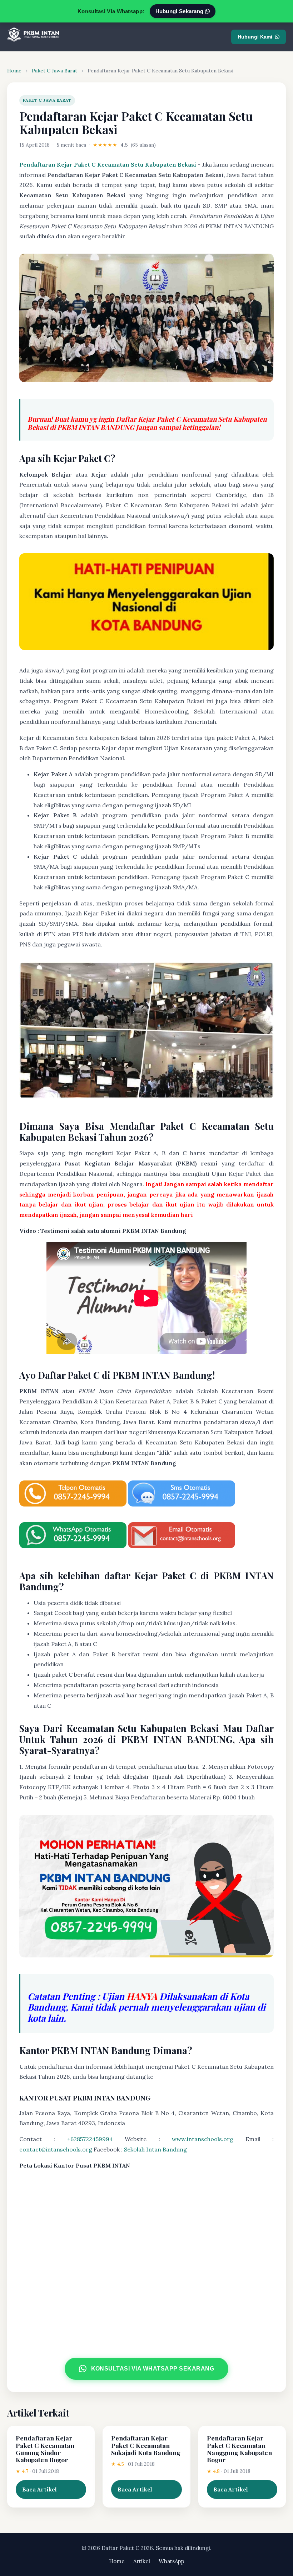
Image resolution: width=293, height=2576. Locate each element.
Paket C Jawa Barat (54, 71)
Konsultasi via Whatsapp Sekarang (152, 2368)
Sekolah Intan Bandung (155, 2149)
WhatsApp (172, 2561)
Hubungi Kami (255, 37)
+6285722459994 (90, 2139)
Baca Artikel (39, 2489)
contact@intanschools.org (56, 2149)
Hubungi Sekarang (180, 11)
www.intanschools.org (203, 2139)
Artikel (142, 2561)
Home (14, 71)
